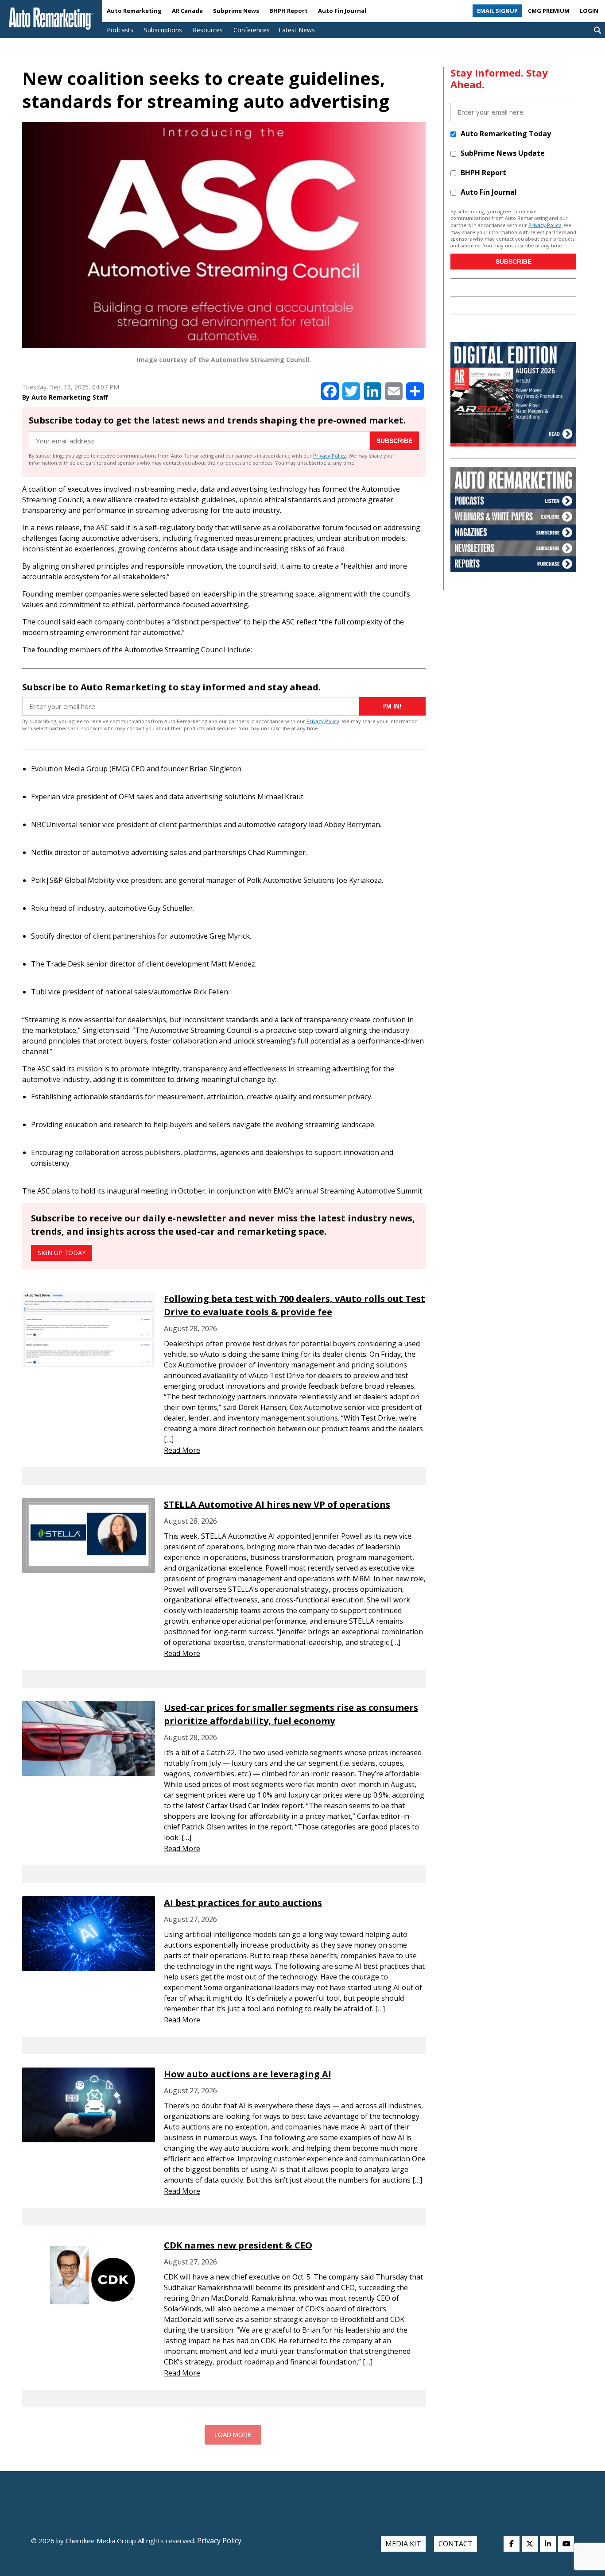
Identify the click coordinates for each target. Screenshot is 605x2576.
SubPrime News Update (503, 153)
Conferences (252, 30)
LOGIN (589, 11)
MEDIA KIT (403, 2544)
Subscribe (394, 441)
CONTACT (456, 2544)
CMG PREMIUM (549, 11)
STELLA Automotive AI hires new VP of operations (277, 1504)
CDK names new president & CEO (238, 2245)
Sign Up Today (62, 1253)
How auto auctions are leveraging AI (248, 2074)
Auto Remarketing (134, 11)
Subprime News (236, 11)
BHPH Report (289, 11)
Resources (208, 30)
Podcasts (120, 30)
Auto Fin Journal (342, 11)
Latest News (297, 30)
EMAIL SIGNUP (497, 11)
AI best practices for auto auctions (243, 1903)
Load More (233, 2435)
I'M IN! (392, 706)
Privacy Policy (330, 456)
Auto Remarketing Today (506, 134)
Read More (182, 1450)
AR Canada (187, 11)
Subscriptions (163, 30)
